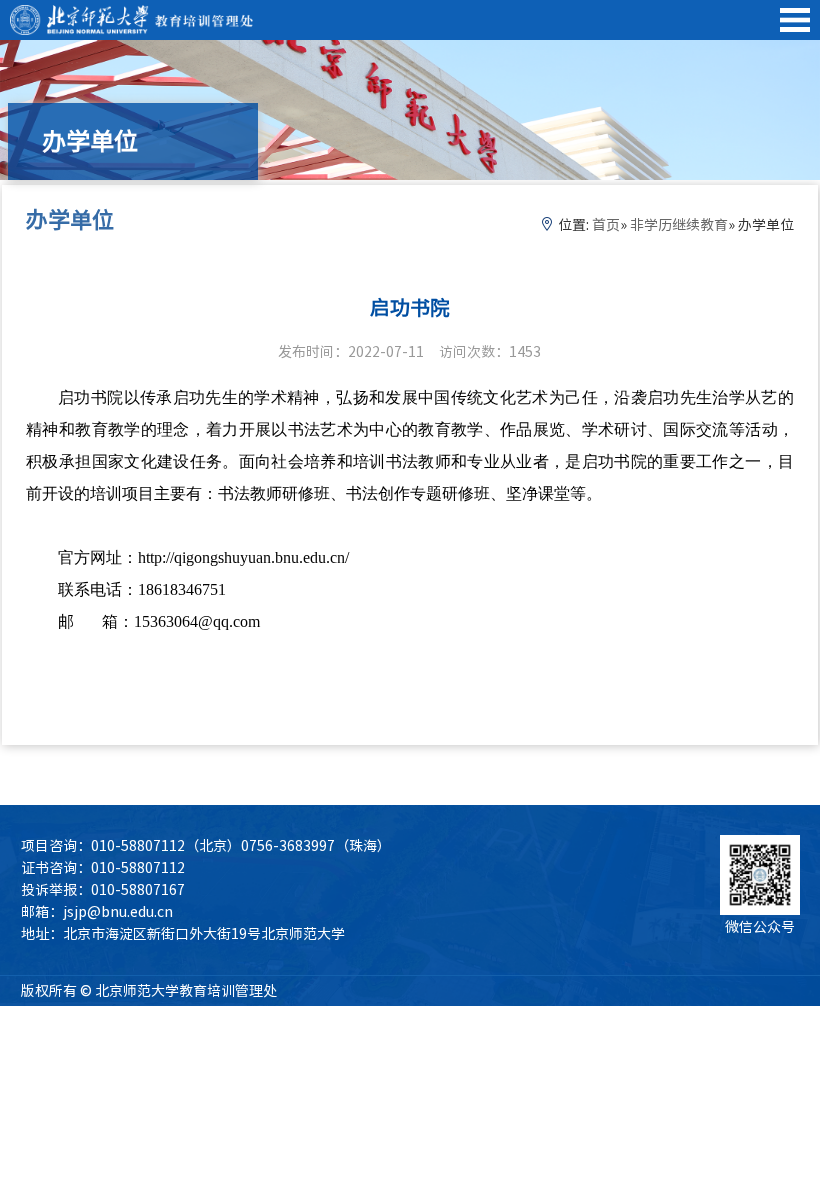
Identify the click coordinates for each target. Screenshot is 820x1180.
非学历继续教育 (679, 225)
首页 (606, 225)
